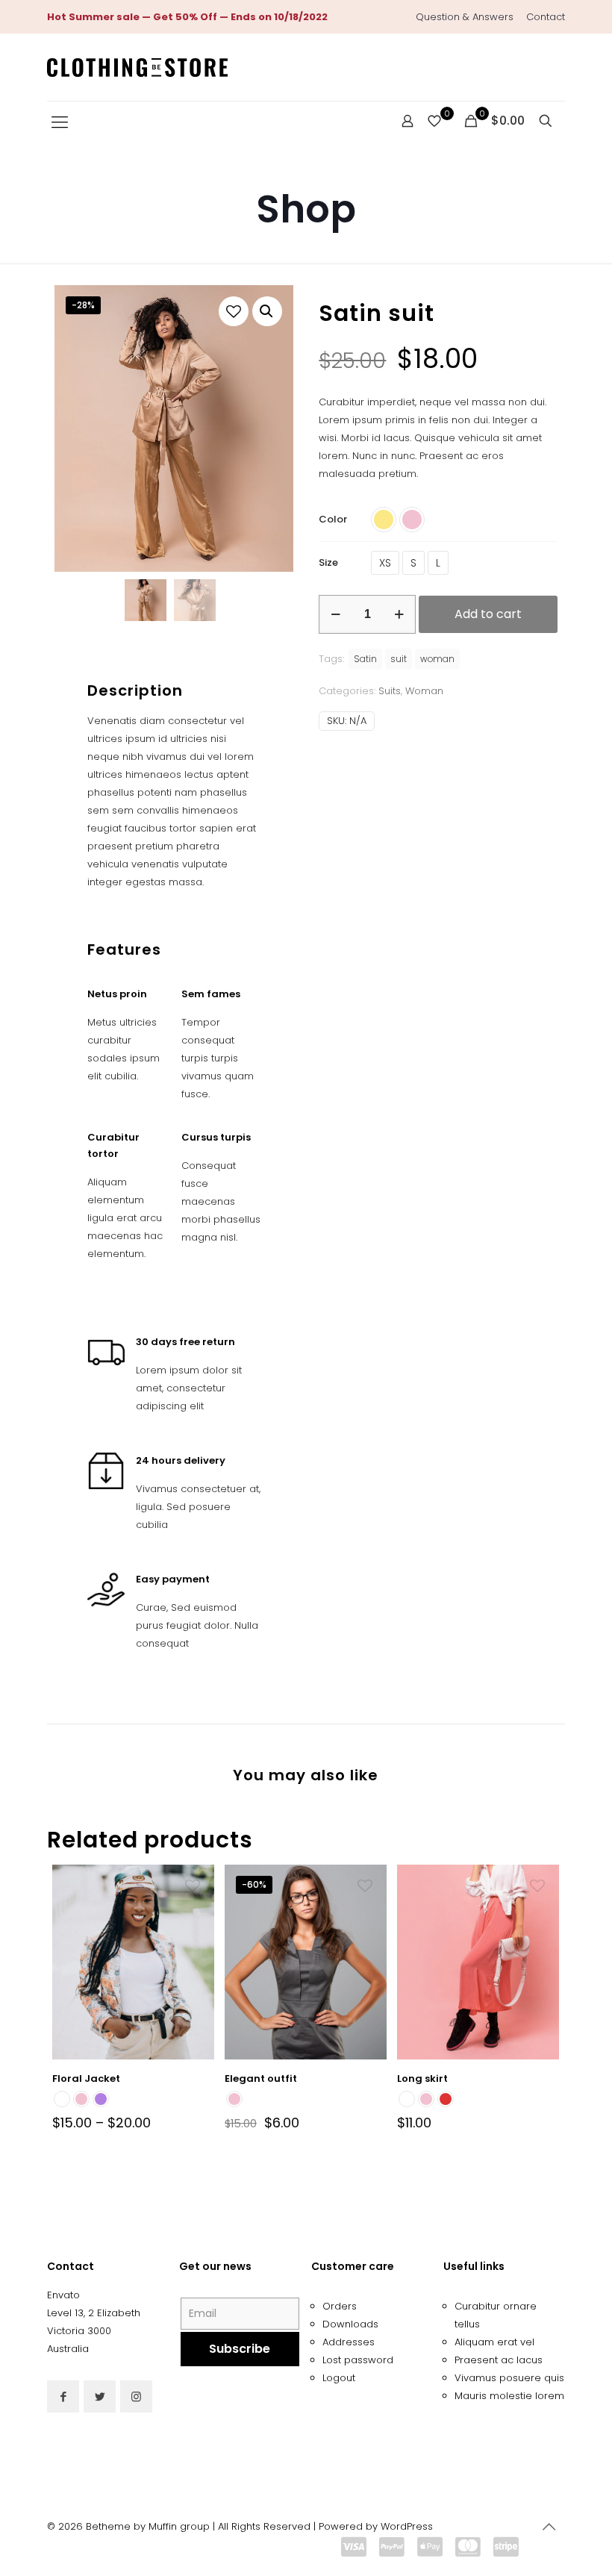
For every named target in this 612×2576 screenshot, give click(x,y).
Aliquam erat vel (494, 2342)
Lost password (358, 2360)
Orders (340, 2306)
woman (437, 659)
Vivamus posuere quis (509, 2378)
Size (328, 562)
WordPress (407, 2526)
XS (385, 563)
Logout (339, 2378)
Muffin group (179, 2526)
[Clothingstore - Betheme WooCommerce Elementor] (137, 67)
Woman (424, 691)
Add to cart (488, 614)
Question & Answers (465, 17)
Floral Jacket (86, 2078)
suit (399, 659)
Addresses (349, 2342)
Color (333, 519)
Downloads (350, 2324)
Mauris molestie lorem (509, 2396)
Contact (546, 17)
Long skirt (422, 2078)
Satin (365, 659)
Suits (390, 691)
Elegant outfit (261, 2078)
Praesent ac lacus (499, 2360)
